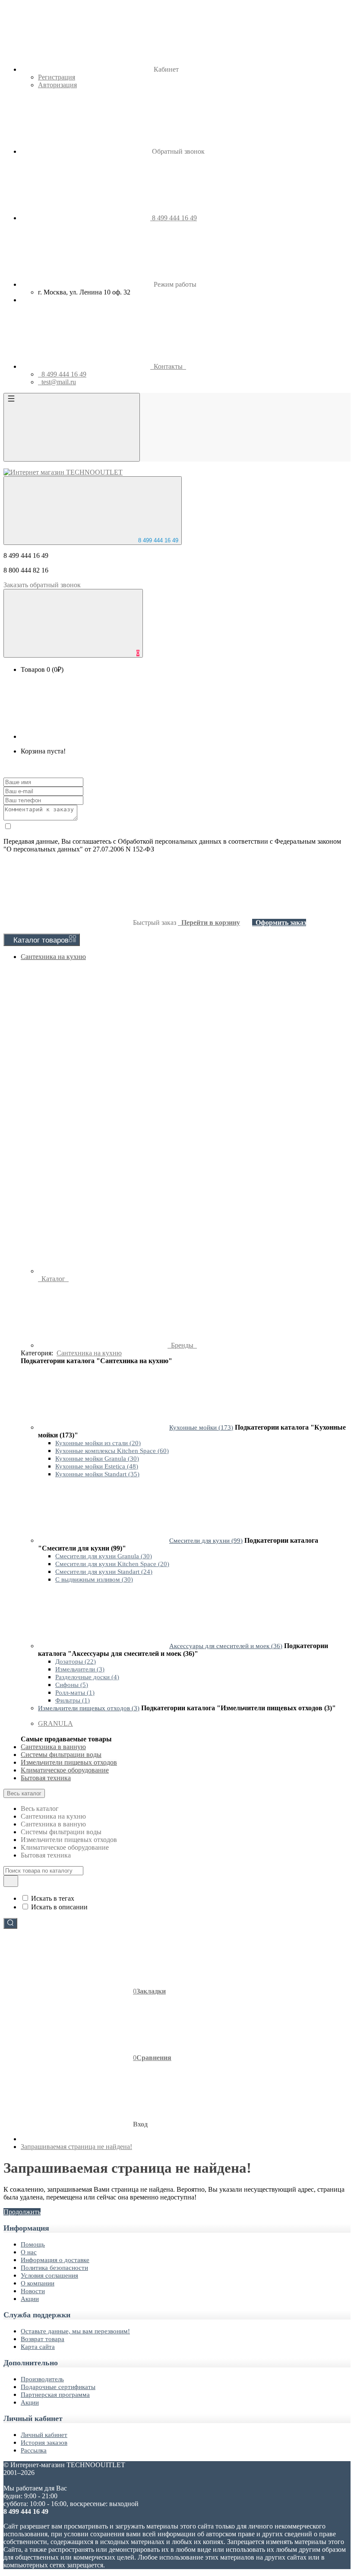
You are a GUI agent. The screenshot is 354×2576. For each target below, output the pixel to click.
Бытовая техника (46, 1778)
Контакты (168, 366)
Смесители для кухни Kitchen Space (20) (112, 1564)
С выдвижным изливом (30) (94, 1579)
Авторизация (57, 85)
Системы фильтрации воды (61, 1755)
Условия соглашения (49, 2275)
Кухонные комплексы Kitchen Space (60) (112, 1451)
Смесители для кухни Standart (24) (104, 1572)
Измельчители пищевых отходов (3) (89, 1708)
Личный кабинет (44, 2435)
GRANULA (55, 1723)
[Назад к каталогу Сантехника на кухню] (103, 1427)
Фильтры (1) (73, 1700)
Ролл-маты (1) (75, 1693)
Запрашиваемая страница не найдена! (76, 2147)
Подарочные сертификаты (58, 2387)
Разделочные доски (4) (87, 1677)
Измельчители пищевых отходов (69, 1762)
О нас (29, 2252)
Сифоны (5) (72, 1685)
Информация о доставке (55, 2260)
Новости (33, 2291)
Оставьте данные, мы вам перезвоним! (75, 2331)
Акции (30, 2299)
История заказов (44, 2443)
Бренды (182, 1345)
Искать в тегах (53, 1898)
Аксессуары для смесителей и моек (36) (226, 1646)
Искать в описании (59, 1907)
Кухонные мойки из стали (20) (98, 1443)
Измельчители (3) (80, 1669)
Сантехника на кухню (53, 957)
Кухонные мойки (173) (201, 1427)
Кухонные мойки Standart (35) (97, 1474)
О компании (38, 2283)
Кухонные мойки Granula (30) (97, 1459)
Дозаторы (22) (76, 1661)
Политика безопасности (54, 2268)
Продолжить (22, 2212)
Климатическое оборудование (65, 1770)
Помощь (33, 2244)
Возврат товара (43, 2339)
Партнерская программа (55, 2395)
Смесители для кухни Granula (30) (104, 1556)
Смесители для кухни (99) (206, 1541)
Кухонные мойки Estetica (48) (97, 1466)
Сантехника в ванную (53, 1747)
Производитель (42, 2379)
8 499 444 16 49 (157, 540)
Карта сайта (38, 2347)
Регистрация (57, 77)
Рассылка (34, 2450)
